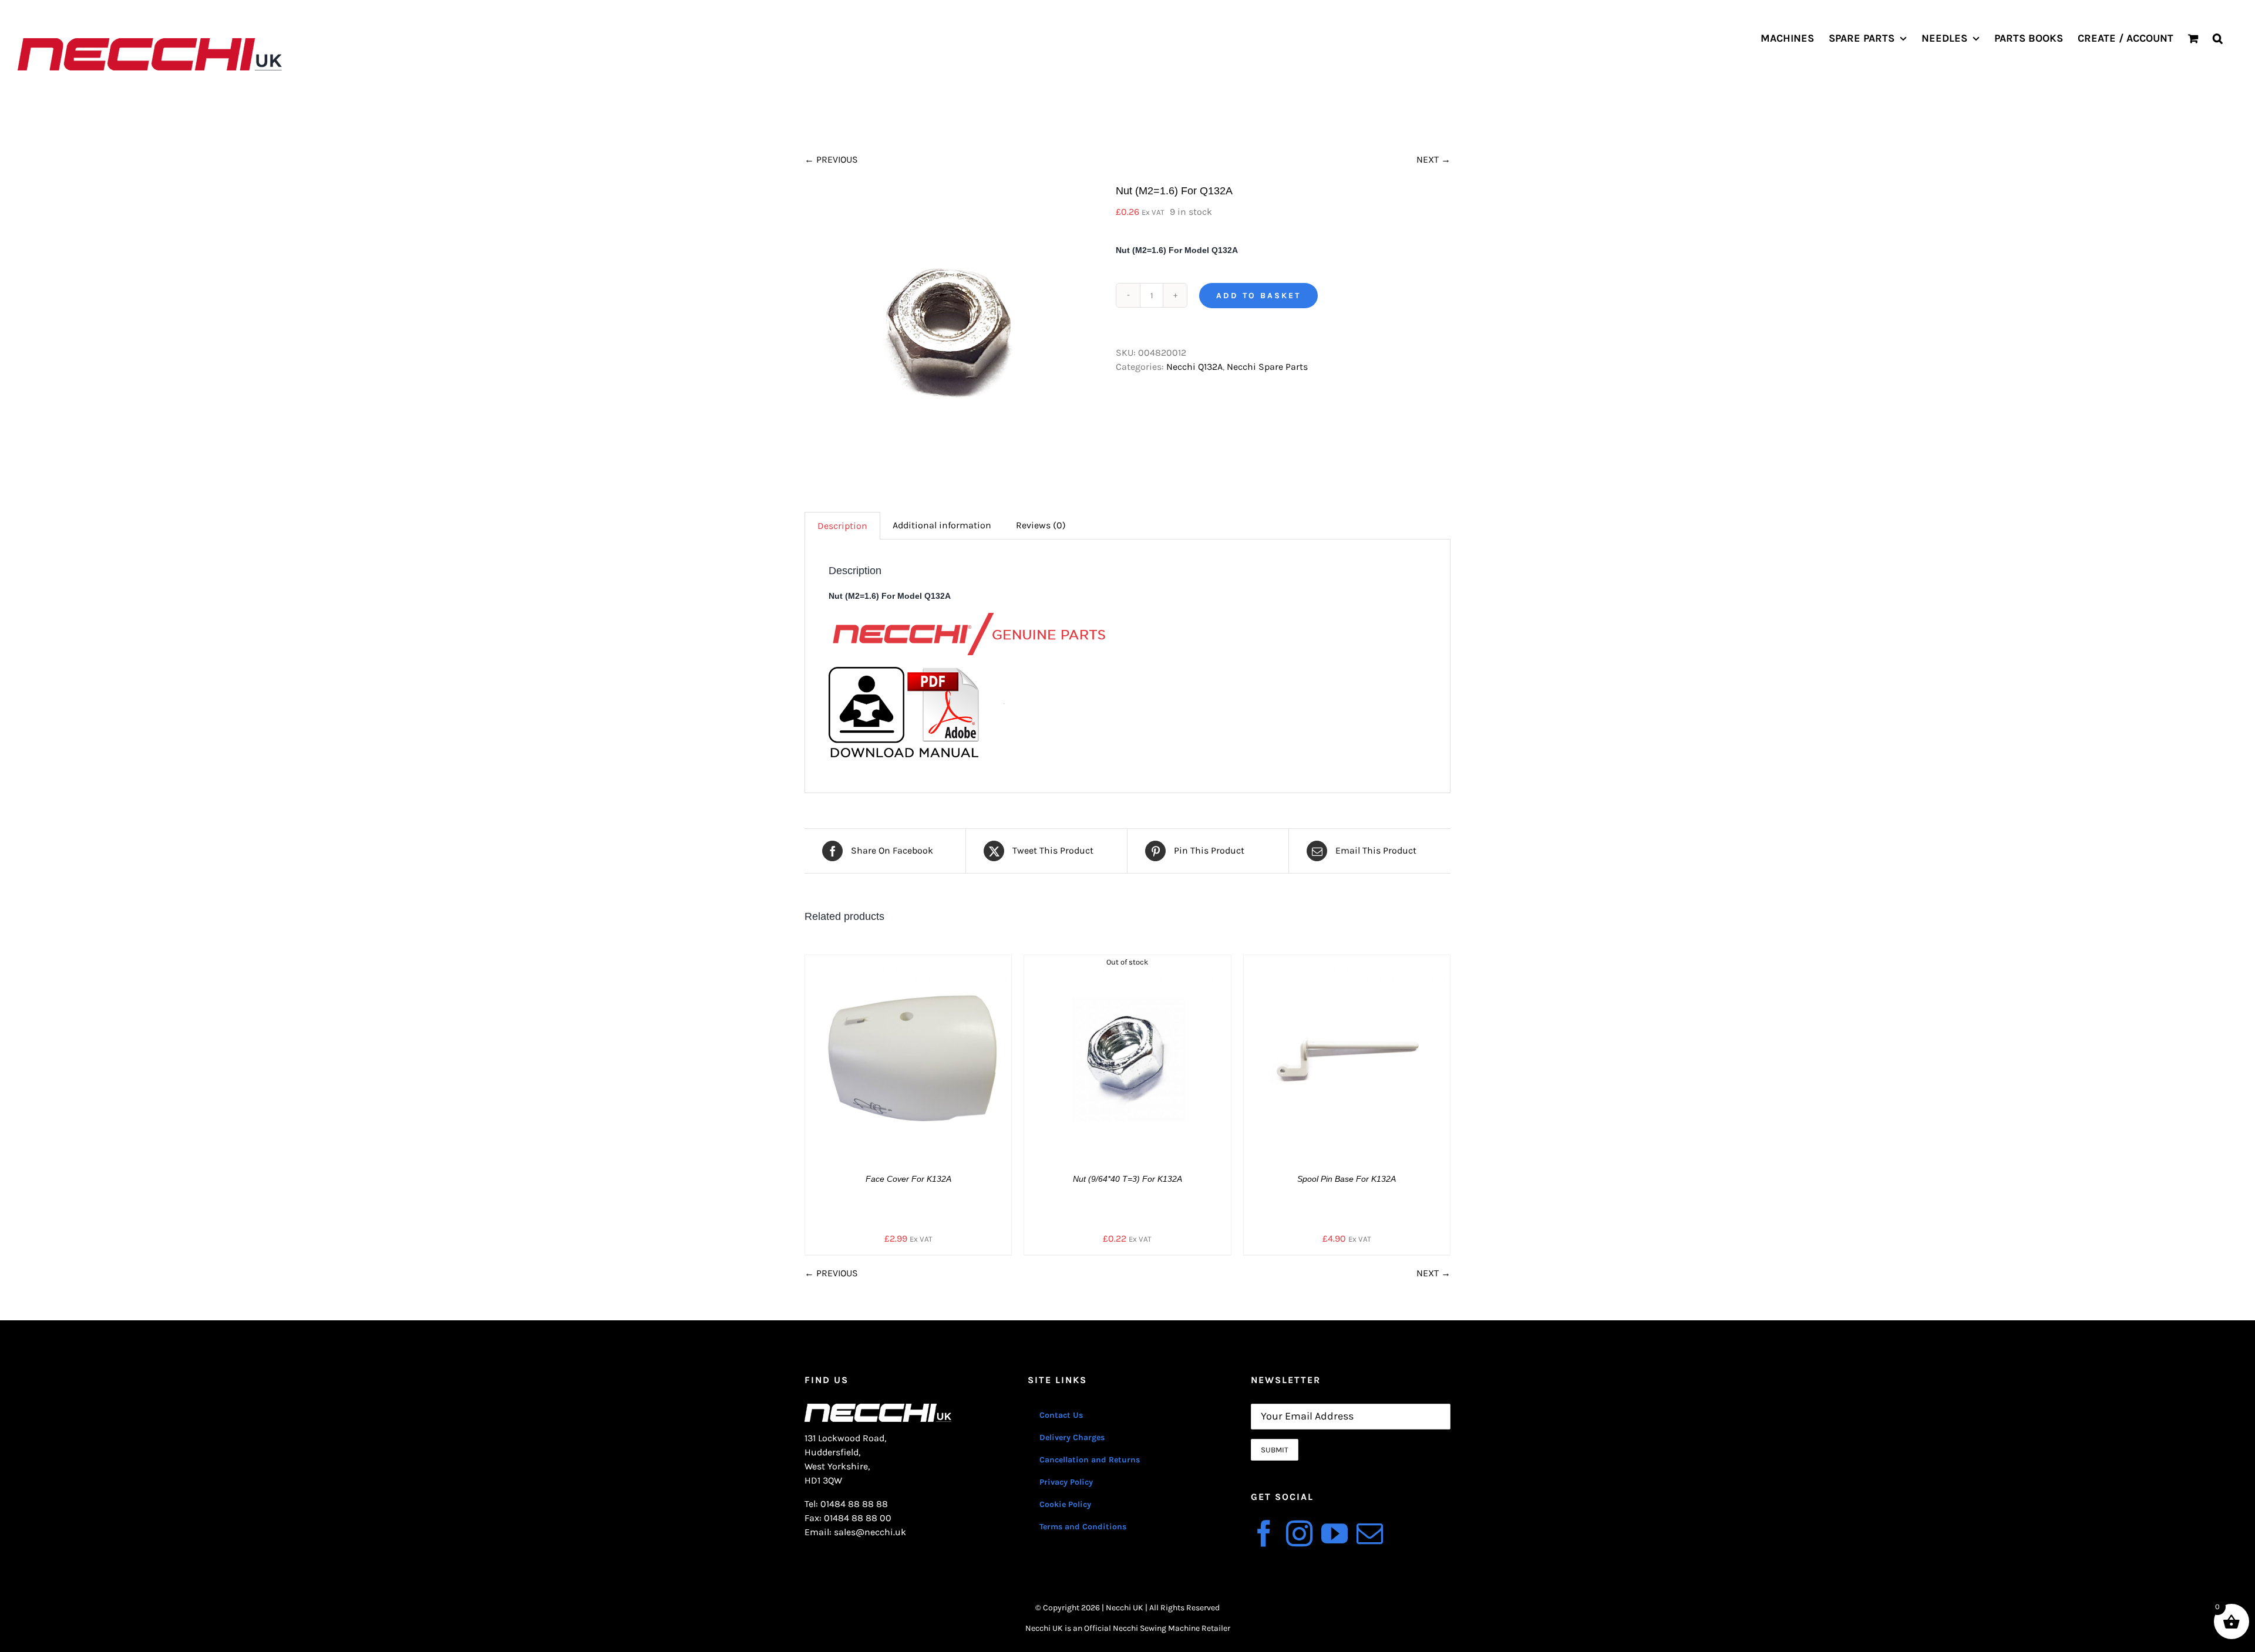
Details (917, 1060)
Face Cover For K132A (908, 1179)
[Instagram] (1299, 1534)
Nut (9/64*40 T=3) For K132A (1127, 1179)
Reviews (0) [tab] (1041, 525)
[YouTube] (1335, 1534)
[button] (2218, 38)
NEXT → (1433, 159)
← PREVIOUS (831, 159)
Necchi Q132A (1194, 367)
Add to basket (1258, 296)
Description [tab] (842, 526)
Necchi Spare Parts (1267, 367)
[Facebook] (1264, 1534)
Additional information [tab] (942, 525)
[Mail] (1370, 1534)
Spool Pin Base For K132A (1347, 1179)
